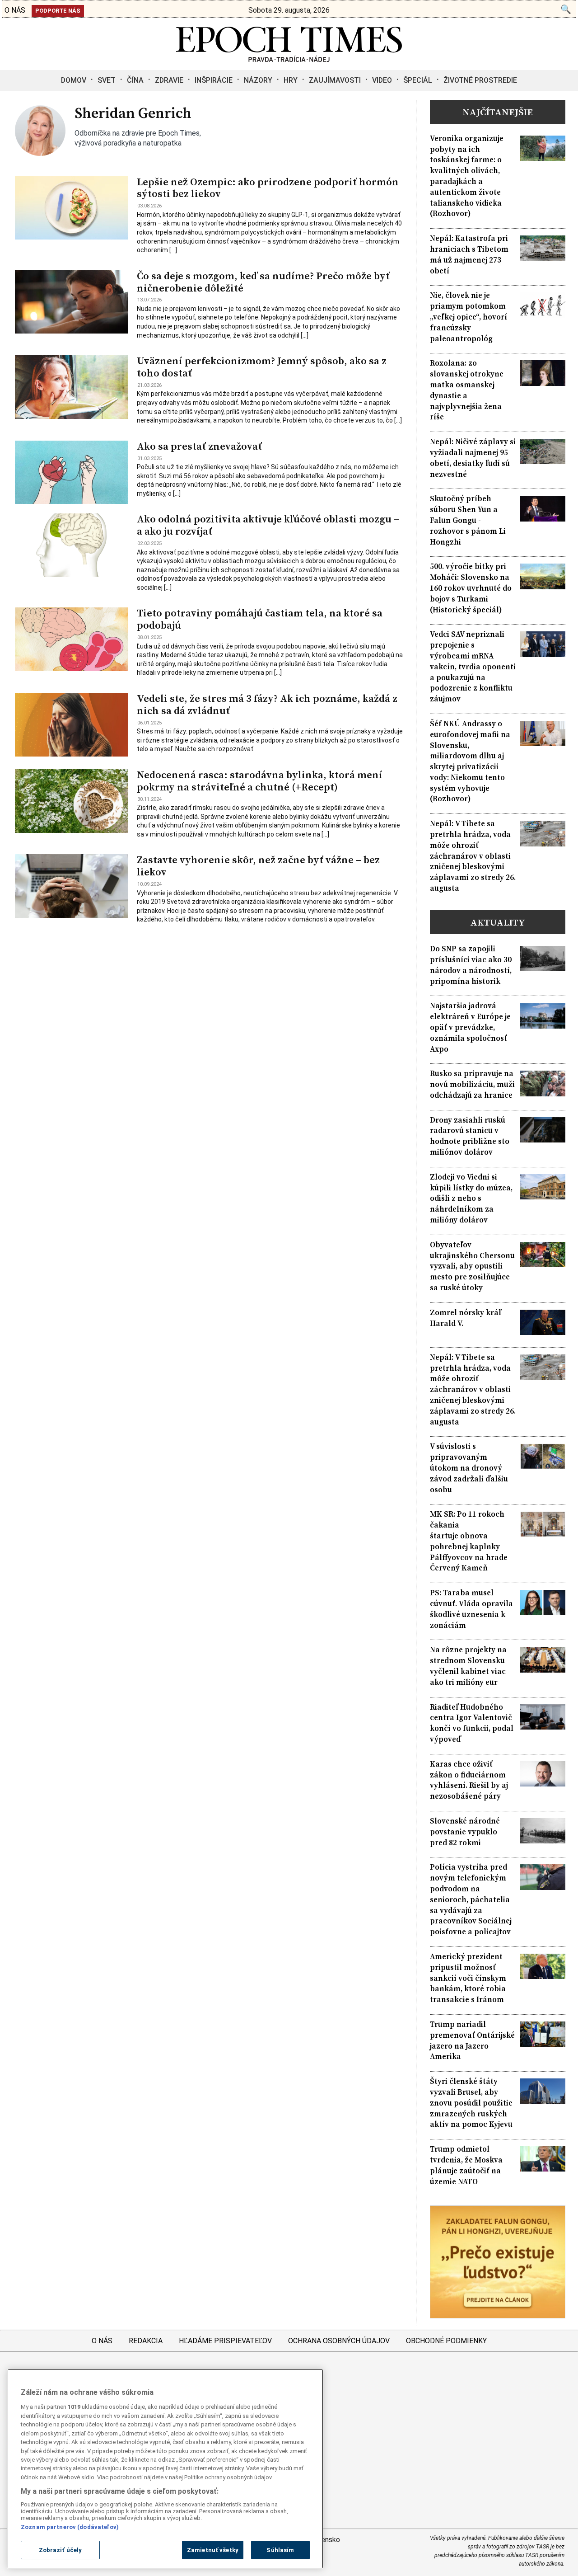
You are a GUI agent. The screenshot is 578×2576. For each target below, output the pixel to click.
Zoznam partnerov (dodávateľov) (70, 2527)
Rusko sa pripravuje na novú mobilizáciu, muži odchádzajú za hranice (472, 1084)
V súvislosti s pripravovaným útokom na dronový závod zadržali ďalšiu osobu (469, 1468)
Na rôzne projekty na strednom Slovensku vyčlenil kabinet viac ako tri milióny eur (468, 1666)
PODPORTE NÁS (58, 11)
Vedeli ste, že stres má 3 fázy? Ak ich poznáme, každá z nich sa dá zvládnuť (267, 705)
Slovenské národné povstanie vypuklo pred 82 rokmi (465, 1832)
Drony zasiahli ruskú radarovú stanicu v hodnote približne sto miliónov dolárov (470, 1136)
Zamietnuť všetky (213, 2550)
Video (382, 80)
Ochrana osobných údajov (339, 2341)
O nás (102, 2341)
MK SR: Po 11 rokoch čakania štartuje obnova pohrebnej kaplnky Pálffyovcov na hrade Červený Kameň (469, 1541)
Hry (291, 80)
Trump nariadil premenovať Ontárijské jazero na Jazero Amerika (472, 2040)
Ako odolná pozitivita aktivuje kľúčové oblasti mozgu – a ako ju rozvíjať (268, 525)
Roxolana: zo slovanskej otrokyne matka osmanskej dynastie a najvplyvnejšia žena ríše (467, 390)
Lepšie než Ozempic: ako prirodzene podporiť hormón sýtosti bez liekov (268, 188)
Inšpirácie (214, 80)
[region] (165, 2469)
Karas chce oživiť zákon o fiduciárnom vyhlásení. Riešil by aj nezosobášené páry (469, 1780)
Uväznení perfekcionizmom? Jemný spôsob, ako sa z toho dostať (262, 367)
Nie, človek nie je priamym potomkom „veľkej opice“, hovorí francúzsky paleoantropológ (468, 317)
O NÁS (15, 10)
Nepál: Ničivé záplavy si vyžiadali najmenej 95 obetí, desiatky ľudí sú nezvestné (473, 458)
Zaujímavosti (335, 80)
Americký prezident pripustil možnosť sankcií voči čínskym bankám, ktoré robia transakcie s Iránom (468, 1978)
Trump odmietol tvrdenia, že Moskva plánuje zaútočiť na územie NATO (466, 2165)
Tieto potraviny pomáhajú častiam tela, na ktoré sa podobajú (260, 619)
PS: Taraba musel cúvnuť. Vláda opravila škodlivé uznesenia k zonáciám (471, 1609)
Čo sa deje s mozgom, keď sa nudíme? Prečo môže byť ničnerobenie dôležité (263, 282)
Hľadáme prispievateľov (225, 2341)
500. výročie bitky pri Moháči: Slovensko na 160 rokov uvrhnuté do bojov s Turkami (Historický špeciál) (471, 588)
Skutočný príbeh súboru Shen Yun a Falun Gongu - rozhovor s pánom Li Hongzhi (468, 520)
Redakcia (146, 2341)
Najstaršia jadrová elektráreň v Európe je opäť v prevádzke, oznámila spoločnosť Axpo (470, 1027)
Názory (258, 80)
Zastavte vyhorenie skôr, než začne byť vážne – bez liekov (258, 866)
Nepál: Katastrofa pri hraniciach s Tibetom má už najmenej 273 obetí (469, 254)
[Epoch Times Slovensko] (289, 59)
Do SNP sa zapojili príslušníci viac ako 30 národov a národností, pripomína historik (471, 965)
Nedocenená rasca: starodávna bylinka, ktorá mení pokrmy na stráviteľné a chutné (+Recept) (260, 781)
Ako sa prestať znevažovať (199, 446)
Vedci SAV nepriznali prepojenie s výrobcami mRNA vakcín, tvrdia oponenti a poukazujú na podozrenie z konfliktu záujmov (473, 667)
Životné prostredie (480, 80)
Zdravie (169, 80)
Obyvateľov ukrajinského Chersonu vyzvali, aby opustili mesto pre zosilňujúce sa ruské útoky (472, 1266)
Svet (107, 80)
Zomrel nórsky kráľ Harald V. (466, 1318)
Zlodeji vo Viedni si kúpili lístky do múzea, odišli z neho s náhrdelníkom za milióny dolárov (471, 1199)
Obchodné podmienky (446, 2341)
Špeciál (418, 80)
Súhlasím (280, 2550)
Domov (74, 80)
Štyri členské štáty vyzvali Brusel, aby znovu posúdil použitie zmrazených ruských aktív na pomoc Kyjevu (471, 2103)
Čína (135, 80)
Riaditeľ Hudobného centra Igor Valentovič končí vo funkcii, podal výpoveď (472, 1723)
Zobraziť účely (61, 2550)
